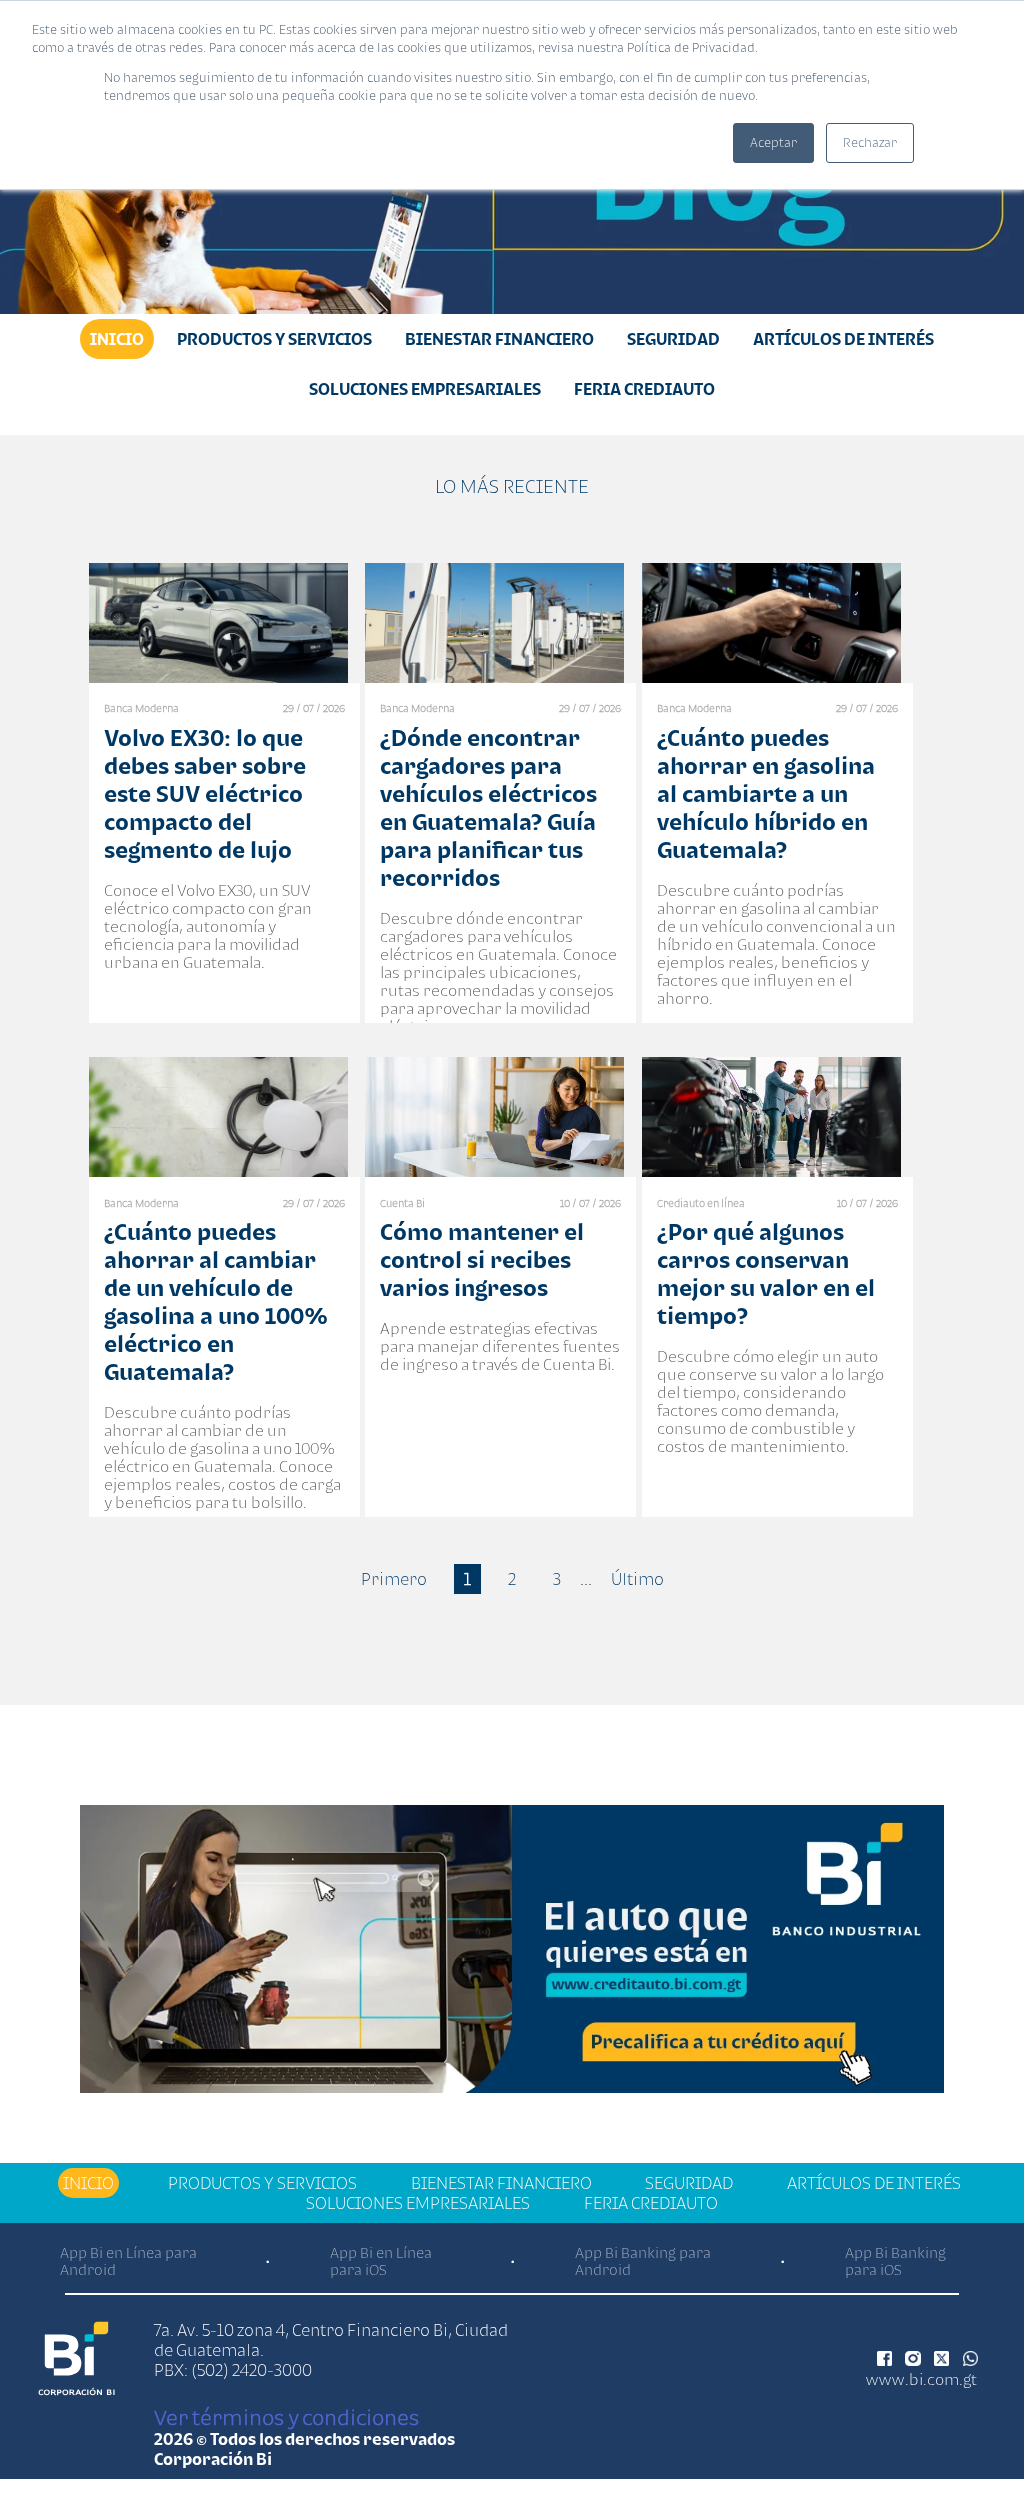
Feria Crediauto (644, 389)
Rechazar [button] (870, 142)
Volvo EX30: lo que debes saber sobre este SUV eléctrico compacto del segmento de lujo (205, 793)
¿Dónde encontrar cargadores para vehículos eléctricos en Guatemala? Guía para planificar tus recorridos (488, 807)
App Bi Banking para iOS (895, 2261)
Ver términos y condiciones (286, 2417)
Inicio (117, 339)
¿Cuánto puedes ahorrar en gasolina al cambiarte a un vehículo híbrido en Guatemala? (766, 793)
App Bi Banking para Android (643, 2261)
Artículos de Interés (843, 339)
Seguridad (673, 339)
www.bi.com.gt (921, 2379)
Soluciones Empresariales (425, 389)
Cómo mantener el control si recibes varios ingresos (482, 1259)
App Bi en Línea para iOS (381, 2261)
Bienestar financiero (499, 339)
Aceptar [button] (773, 142)
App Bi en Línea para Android (128, 2261)
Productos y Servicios (274, 339)
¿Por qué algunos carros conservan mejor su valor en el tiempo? (766, 1273)
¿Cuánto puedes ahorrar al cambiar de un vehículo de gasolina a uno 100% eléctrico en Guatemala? (216, 1301)
